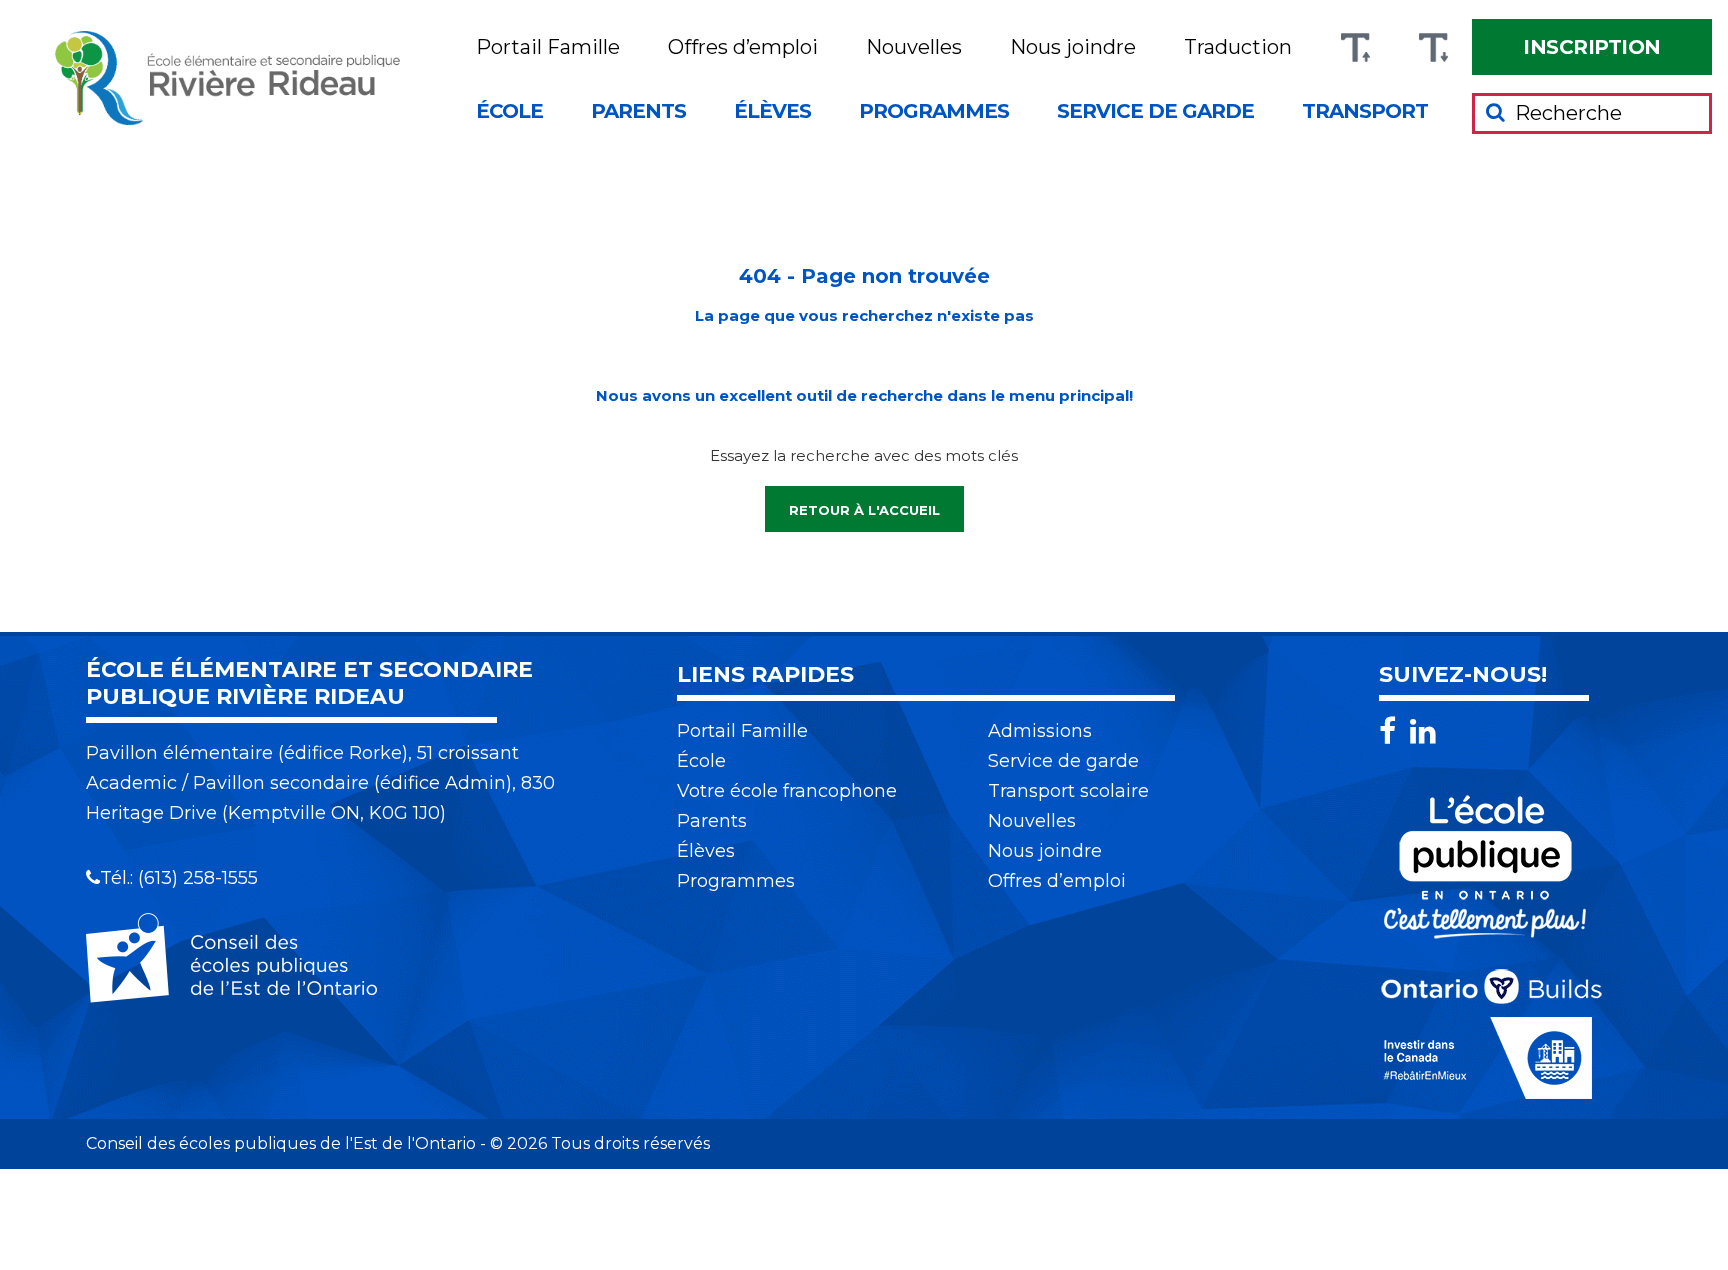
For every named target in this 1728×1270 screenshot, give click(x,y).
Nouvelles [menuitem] (914, 47)
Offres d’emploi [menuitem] (743, 47)
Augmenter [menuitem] (1355, 47)
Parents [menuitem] (638, 111)
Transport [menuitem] (1365, 111)
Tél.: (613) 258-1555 (179, 878)
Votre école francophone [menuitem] (787, 791)
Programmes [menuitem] (934, 111)
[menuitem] (1592, 47)
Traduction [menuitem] (1238, 47)
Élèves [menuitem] (772, 111)
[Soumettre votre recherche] (1495, 112)
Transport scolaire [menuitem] (1068, 791)
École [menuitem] (509, 111)
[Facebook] (1392, 731)
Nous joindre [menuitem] (1073, 47)
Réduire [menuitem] (1433, 47)
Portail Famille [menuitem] (548, 47)
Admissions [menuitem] (1040, 731)
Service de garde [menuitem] (1155, 111)
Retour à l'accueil (864, 510)
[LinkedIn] (1423, 731)
